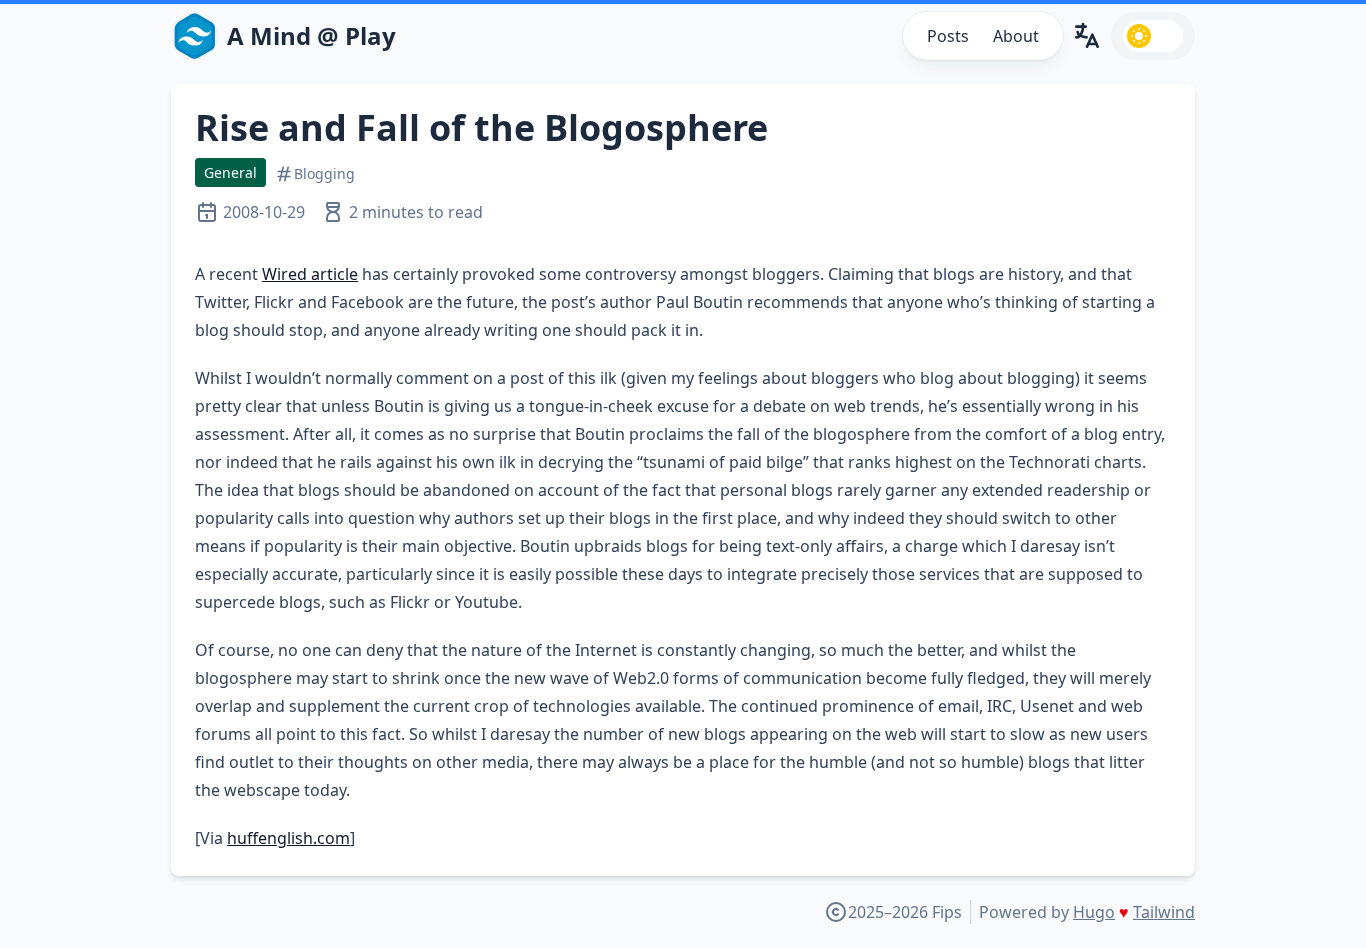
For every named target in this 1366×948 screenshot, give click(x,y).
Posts (948, 36)
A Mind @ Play (311, 36)
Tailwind (1164, 912)
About (1016, 36)
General (230, 172)
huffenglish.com (288, 838)
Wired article (310, 274)
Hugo (1094, 912)
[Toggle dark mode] (1153, 36)
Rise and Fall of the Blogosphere (481, 127)
